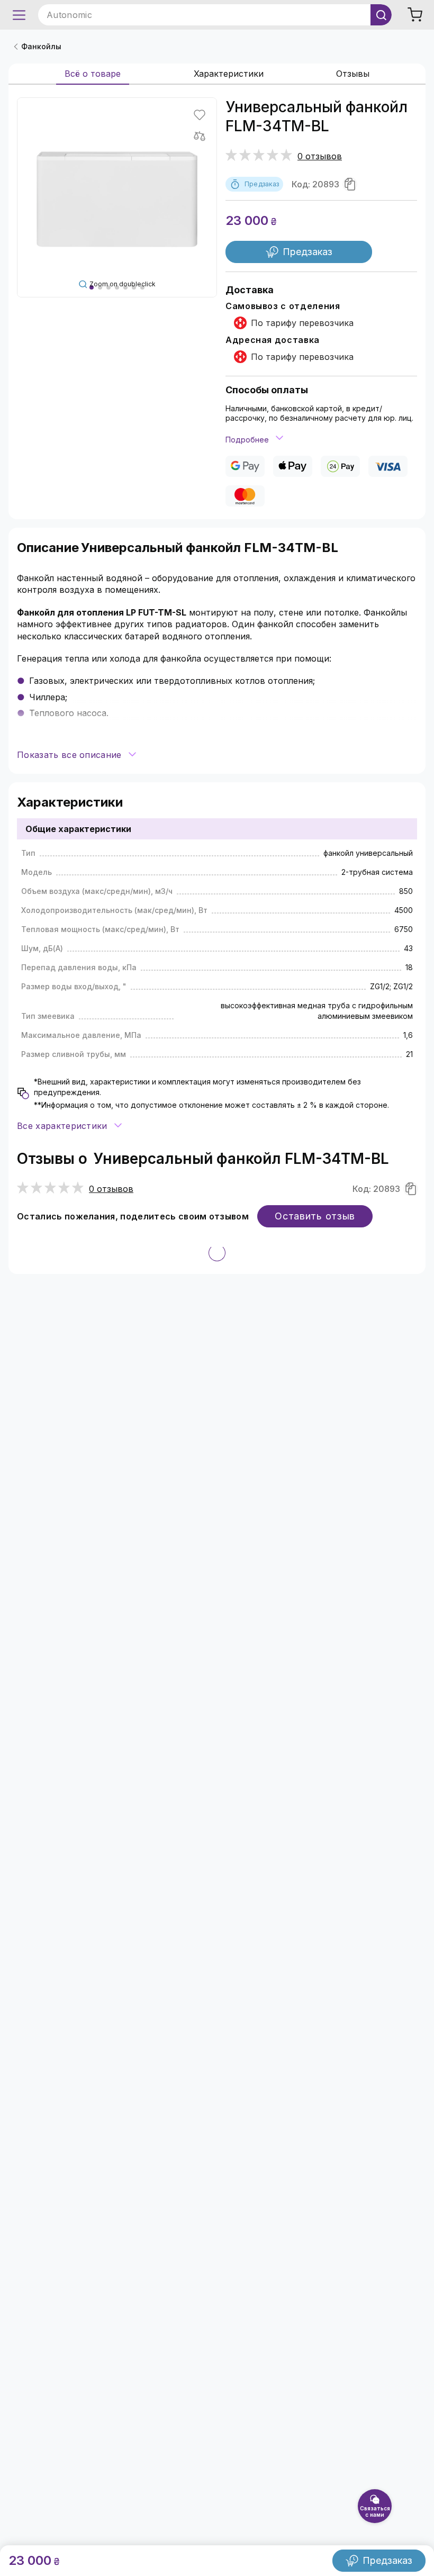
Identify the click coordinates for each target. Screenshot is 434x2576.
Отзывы (353, 74)
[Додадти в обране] (200, 115)
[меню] (19, 15)
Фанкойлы (41, 46)
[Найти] (381, 15)
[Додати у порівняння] (200, 136)
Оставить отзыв (315, 1216)
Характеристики (229, 74)
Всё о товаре (93, 74)
